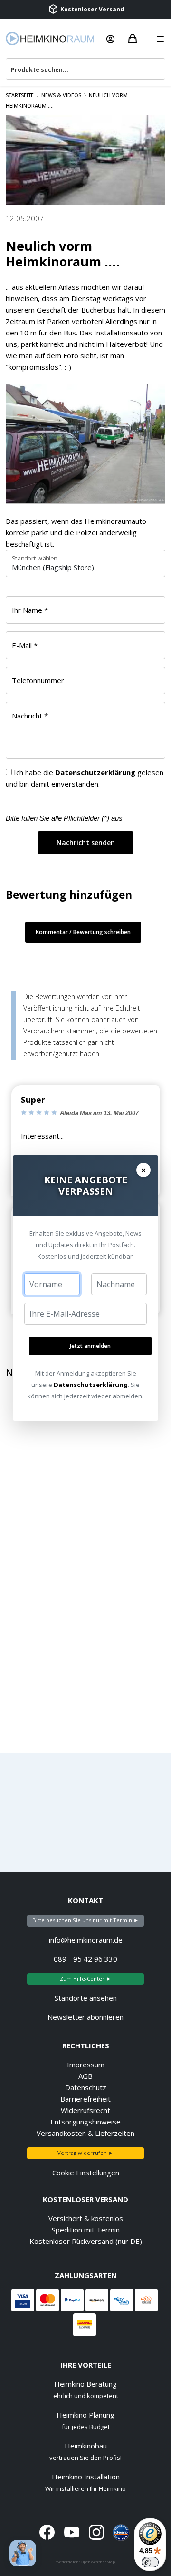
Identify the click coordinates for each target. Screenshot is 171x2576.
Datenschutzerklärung (91, 1385)
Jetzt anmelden (90, 1346)
